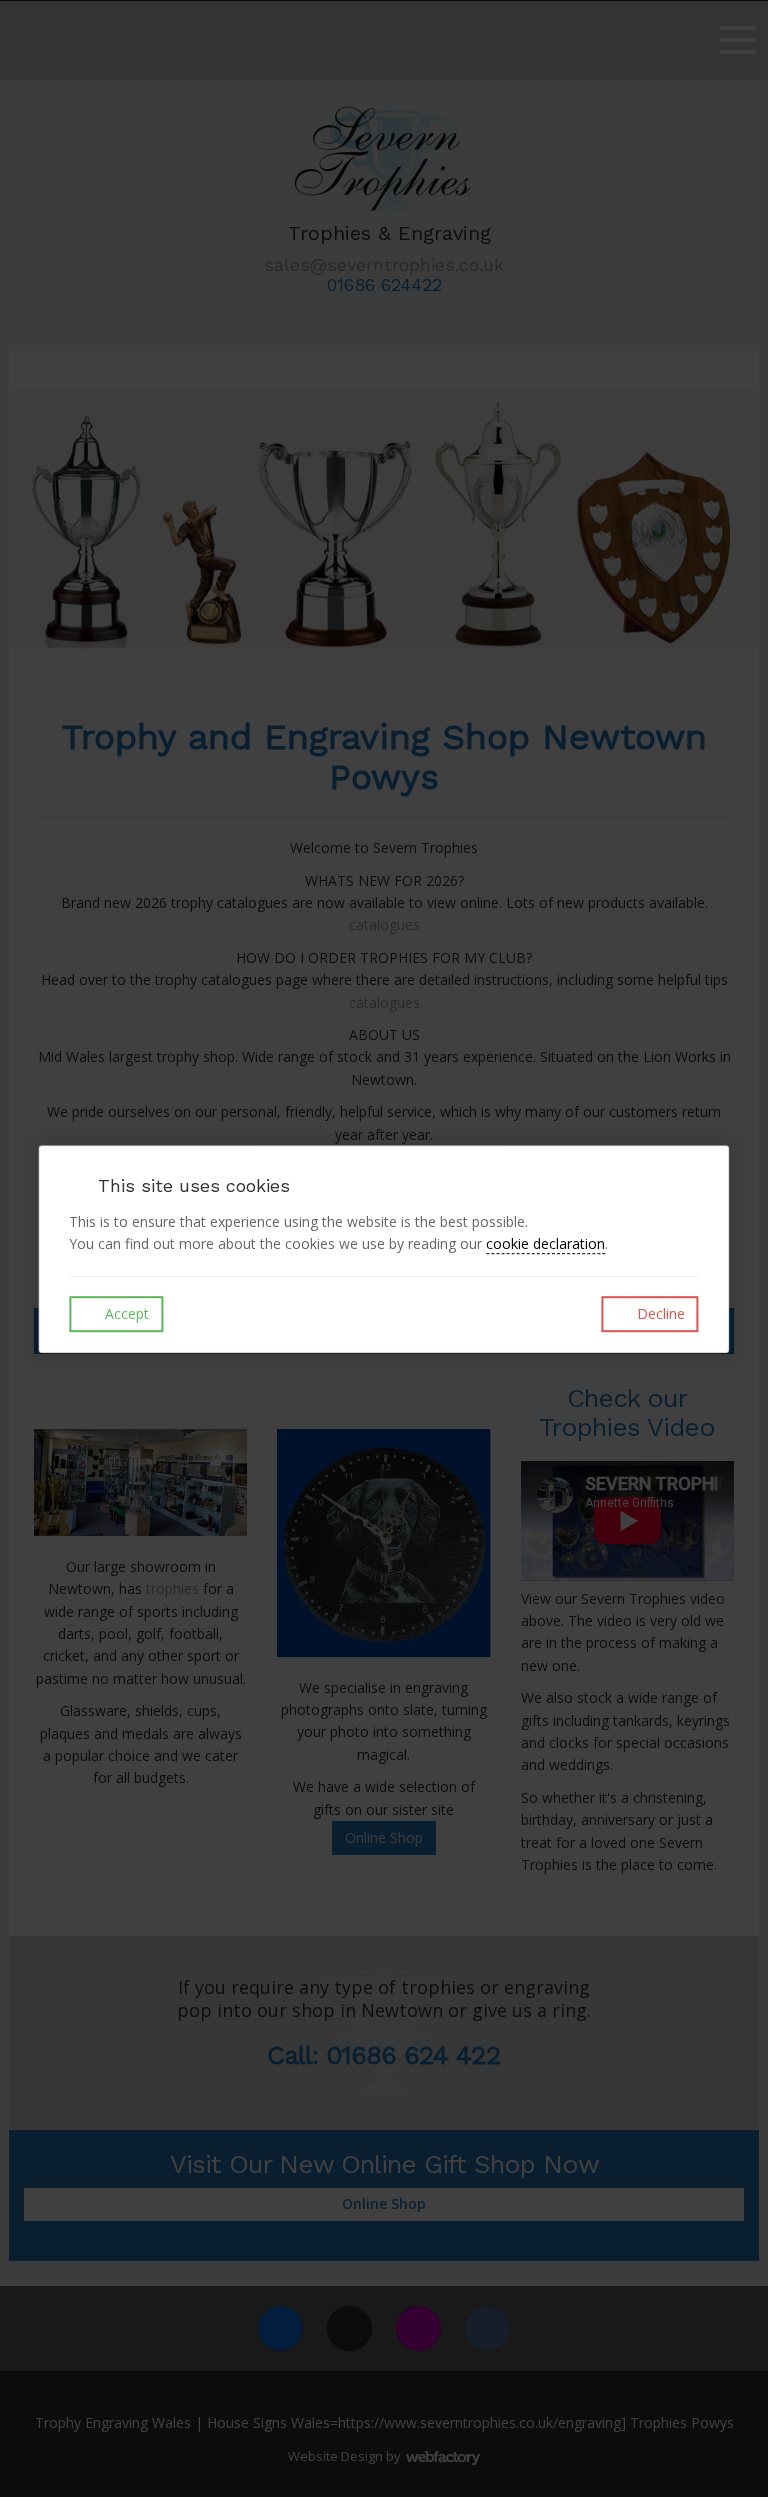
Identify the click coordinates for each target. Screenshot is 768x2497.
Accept (125, 1313)
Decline (659, 1313)
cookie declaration (545, 1243)
